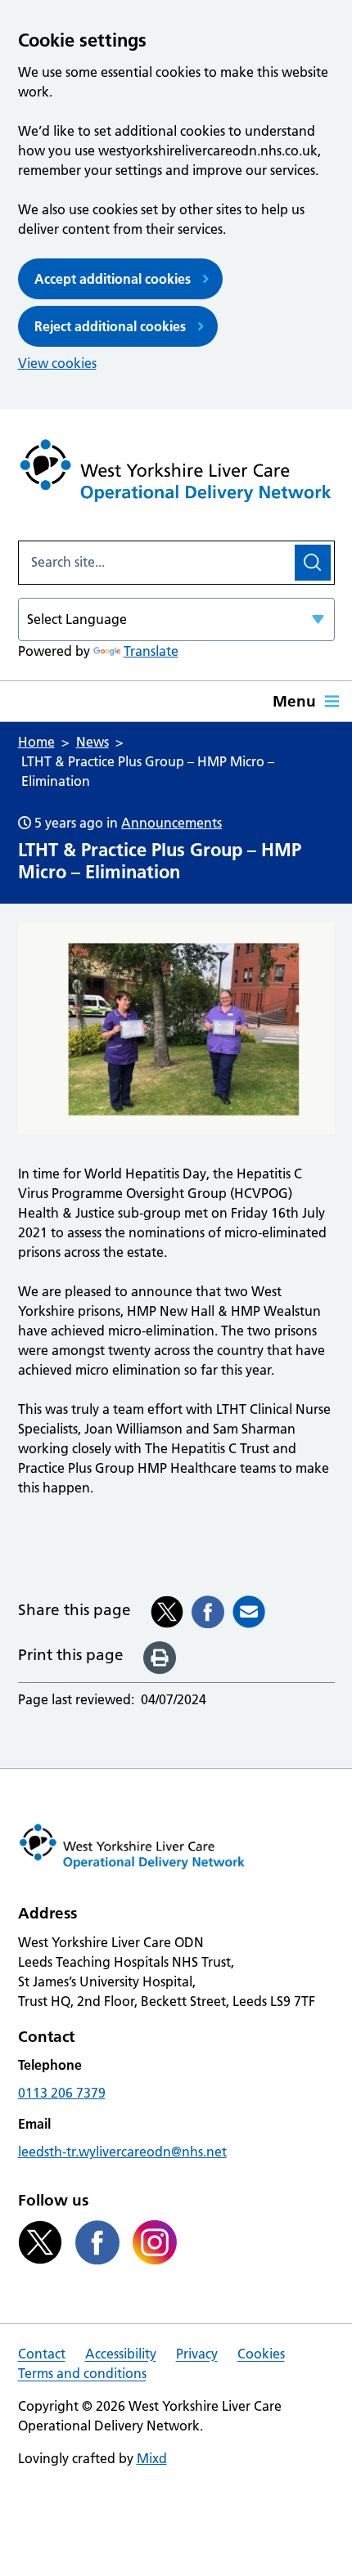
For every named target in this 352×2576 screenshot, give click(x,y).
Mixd (152, 2458)
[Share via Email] (249, 1612)
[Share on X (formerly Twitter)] (167, 1612)
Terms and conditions (82, 2373)
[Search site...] (155, 563)
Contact (42, 2354)
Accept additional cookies (113, 279)
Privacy (197, 2354)
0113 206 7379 (62, 2093)
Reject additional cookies (110, 326)
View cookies (57, 363)
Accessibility (121, 2354)
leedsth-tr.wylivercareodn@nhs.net (122, 2152)
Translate (151, 651)
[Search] (313, 563)
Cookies (261, 2354)
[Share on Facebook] (208, 1612)
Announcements (171, 823)
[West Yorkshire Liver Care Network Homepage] (176, 475)
